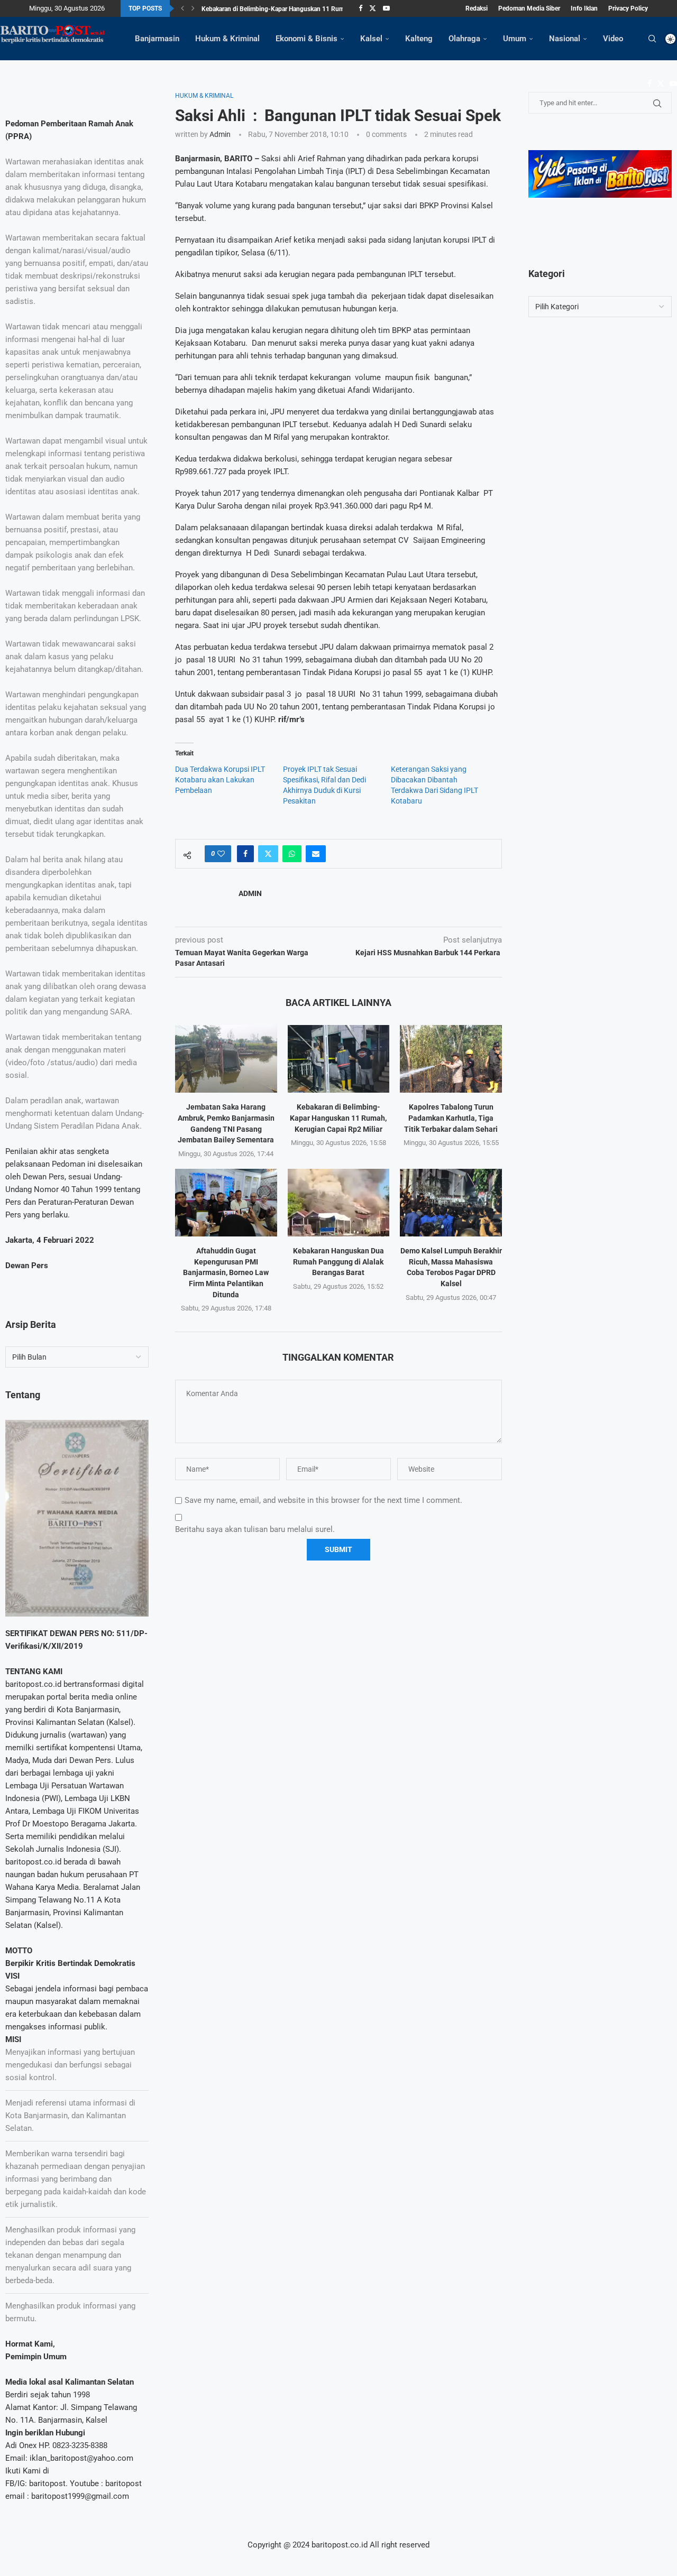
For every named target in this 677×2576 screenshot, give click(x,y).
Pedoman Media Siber (529, 8)
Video (613, 39)
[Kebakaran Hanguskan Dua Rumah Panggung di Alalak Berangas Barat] (339, 1203)
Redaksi (477, 8)
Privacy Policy (628, 8)
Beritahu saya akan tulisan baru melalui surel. (255, 1529)
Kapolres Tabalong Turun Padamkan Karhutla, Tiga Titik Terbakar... (295, 9)
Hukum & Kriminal (227, 39)
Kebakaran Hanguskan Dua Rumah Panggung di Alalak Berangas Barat (338, 1262)
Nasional (565, 39)
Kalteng (419, 39)
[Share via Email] (316, 854)
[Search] (652, 39)
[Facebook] (360, 8)
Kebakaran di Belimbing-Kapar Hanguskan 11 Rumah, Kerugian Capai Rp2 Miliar (338, 1118)
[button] (182, 8)
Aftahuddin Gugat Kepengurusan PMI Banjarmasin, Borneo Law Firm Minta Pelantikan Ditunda (226, 1272)
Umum (515, 39)
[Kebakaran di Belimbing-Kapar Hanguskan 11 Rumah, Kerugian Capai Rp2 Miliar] (339, 1059)
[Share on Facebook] (245, 854)
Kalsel (371, 39)
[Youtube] (386, 8)
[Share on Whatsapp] (292, 854)
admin (220, 134)
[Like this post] (221, 854)
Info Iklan (584, 8)
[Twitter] (373, 8)
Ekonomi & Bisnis (307, 39)
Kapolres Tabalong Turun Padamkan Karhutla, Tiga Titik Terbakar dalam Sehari (451, 1118)
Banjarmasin (157, 39)
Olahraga (464, 39)
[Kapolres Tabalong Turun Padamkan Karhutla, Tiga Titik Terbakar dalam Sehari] (451, 1059)
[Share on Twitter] (268, 854)
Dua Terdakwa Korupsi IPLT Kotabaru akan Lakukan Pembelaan (220, 780)
